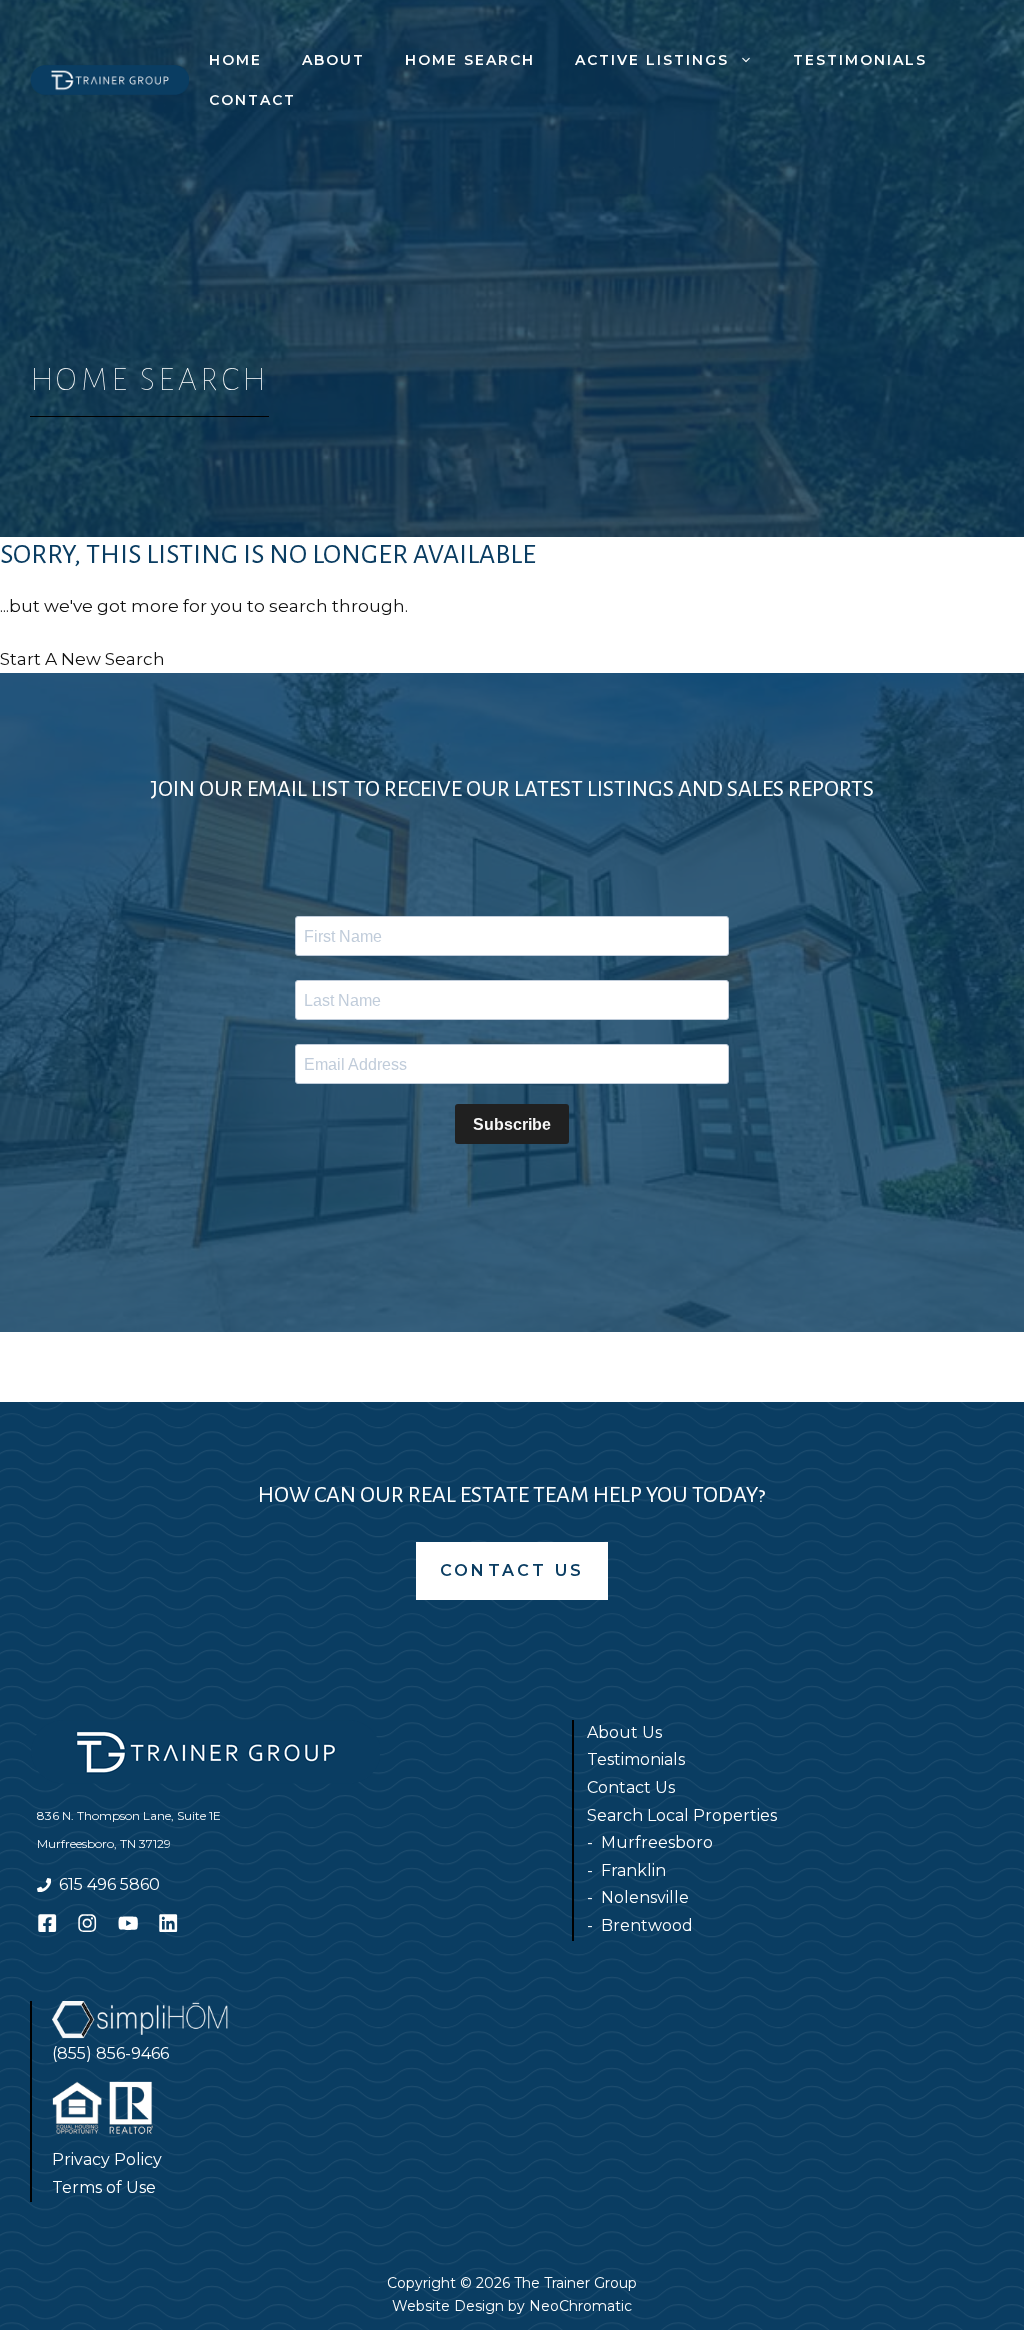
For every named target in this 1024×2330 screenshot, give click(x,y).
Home (235, 60)
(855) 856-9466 (110, 2053)
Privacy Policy (107, 2159)
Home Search (470, 60)
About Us (624, 1732)
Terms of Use (104, 2187)
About (333, 60)
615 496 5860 (109, 1884)
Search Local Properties (682, 1815)
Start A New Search (82, 659)
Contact (252, 100)
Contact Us (512, 1570)
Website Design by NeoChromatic (512, 2306)
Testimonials (860, 60)
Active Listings (652, 60)
